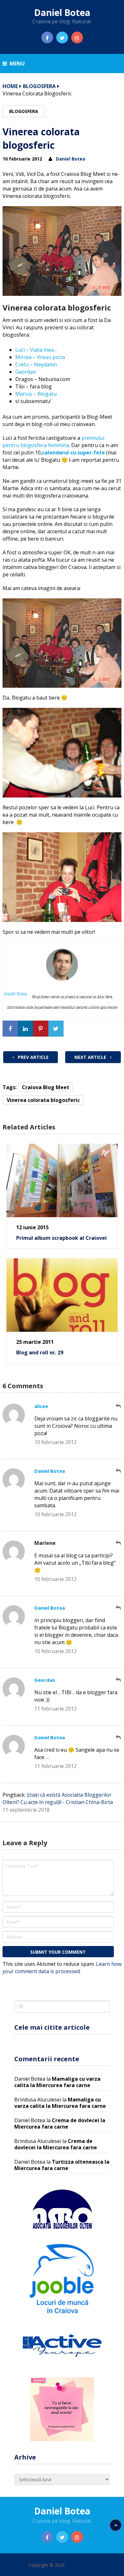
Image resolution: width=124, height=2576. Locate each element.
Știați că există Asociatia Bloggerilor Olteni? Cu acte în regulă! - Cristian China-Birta (58, 1798)
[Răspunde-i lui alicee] (119, 1406)
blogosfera (39, 86)
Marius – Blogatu (36, 394)
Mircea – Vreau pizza (40, 357)
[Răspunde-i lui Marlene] (119, 1543)
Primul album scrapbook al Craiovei (62, 1238)
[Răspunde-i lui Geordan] (119, 1680)
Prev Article (33, 1057)
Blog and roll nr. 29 (40, 1352)
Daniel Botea (62, 12)
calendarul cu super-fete (73, 453)
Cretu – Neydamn (36, 364)
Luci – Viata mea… (36, 350)
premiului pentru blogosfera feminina (53, 442)
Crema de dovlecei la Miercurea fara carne (60, 2123)
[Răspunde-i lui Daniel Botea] (119, 1471)
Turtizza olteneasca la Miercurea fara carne (62, 2165)
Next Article (91, 1057)
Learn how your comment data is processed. (62, 1968)
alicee (41, 1406)
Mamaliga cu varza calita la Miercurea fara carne (57, 2082)
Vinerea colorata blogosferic (43, 1100)
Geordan (26, 372)
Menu (17, 64)
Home (10, 86)
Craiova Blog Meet (46, 1087)
